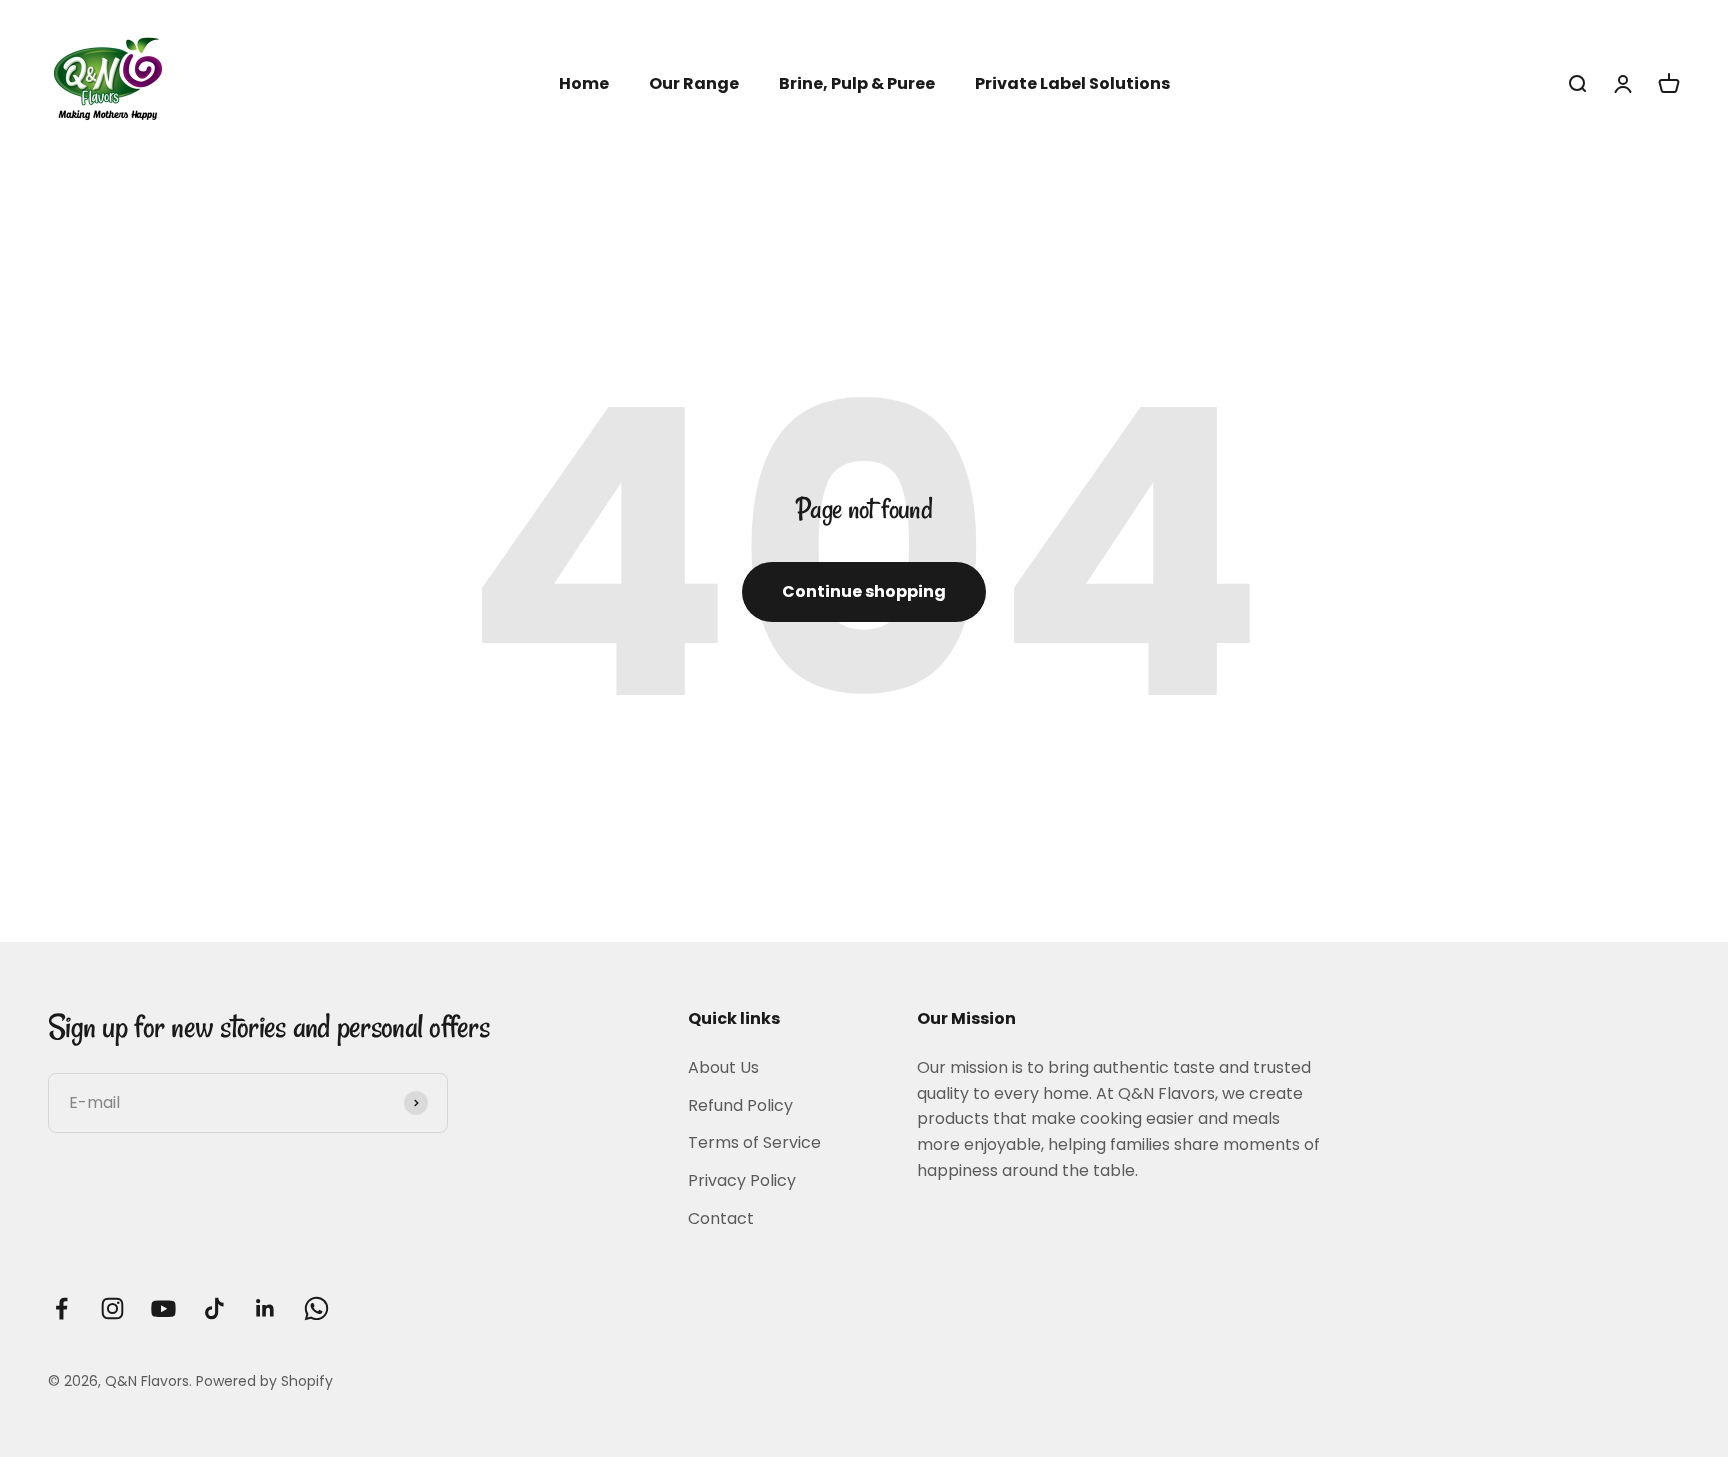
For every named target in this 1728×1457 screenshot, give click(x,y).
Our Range (694, 83)
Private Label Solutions (1072, 83)
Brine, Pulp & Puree (857, 83)
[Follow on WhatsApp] (316, 1308)
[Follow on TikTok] (214, 1308)
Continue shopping (864, 591)
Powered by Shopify (264, 1381)
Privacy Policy (742, 1180)
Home (584, 83)
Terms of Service (754, 1142)
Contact (721, 1218)
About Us (723, 1067)
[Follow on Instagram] (112, 1308)
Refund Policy (740, 1105)
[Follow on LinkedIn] (265, 1308)
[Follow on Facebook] (61, 1308)
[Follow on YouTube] (163, 1308)
